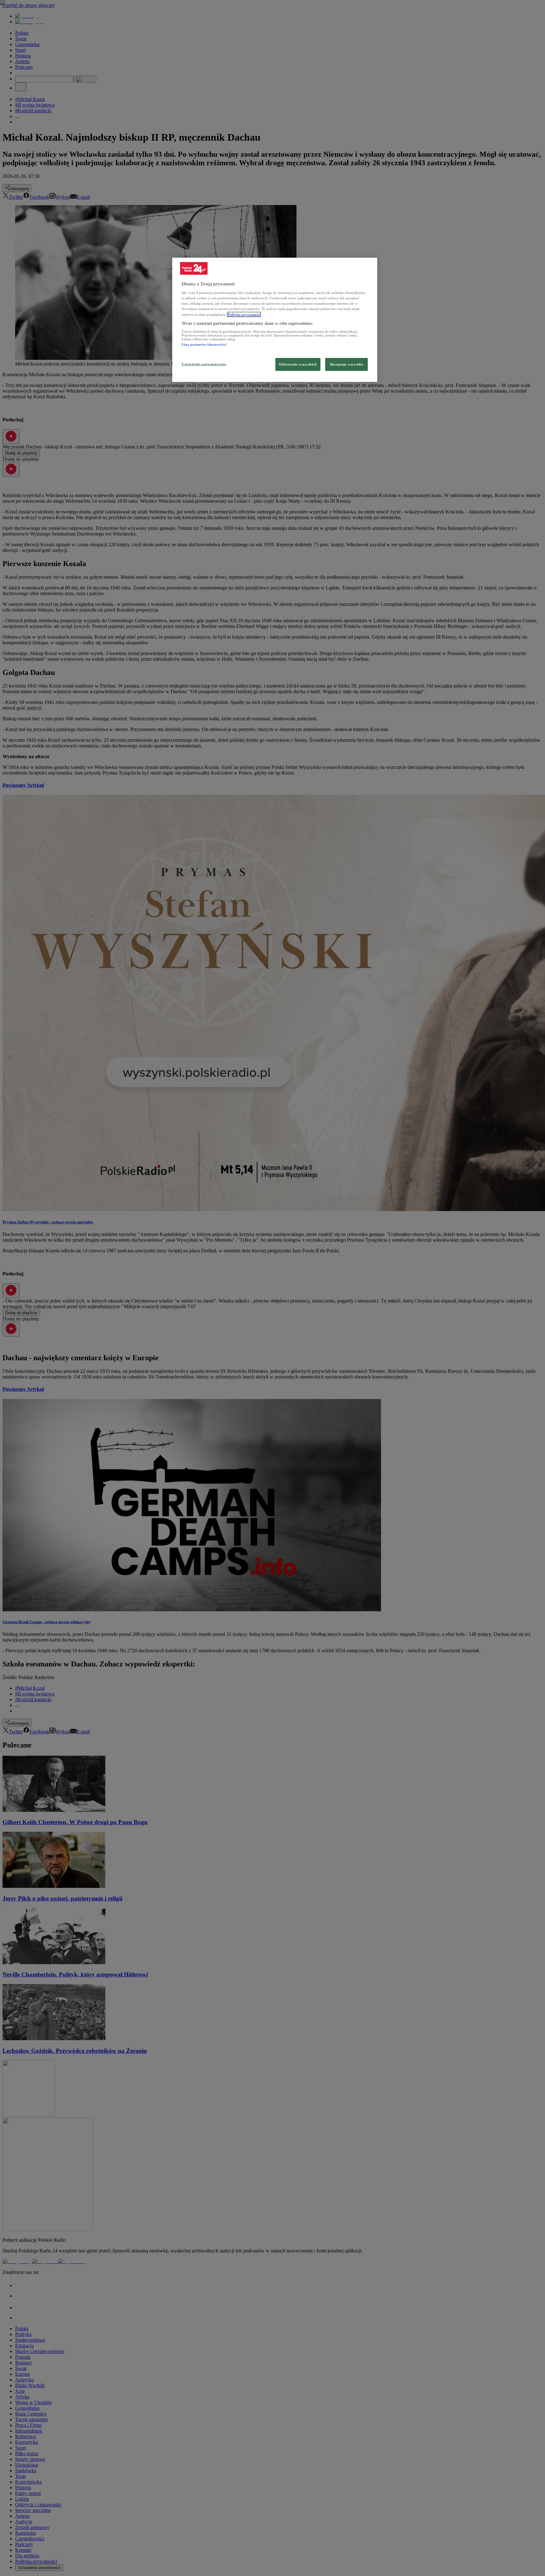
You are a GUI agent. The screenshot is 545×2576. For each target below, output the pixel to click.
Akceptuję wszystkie (347, 364)
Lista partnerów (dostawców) (204, 344)
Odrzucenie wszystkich (298, 364)
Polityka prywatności (244, 314)
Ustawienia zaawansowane (204, 364)
